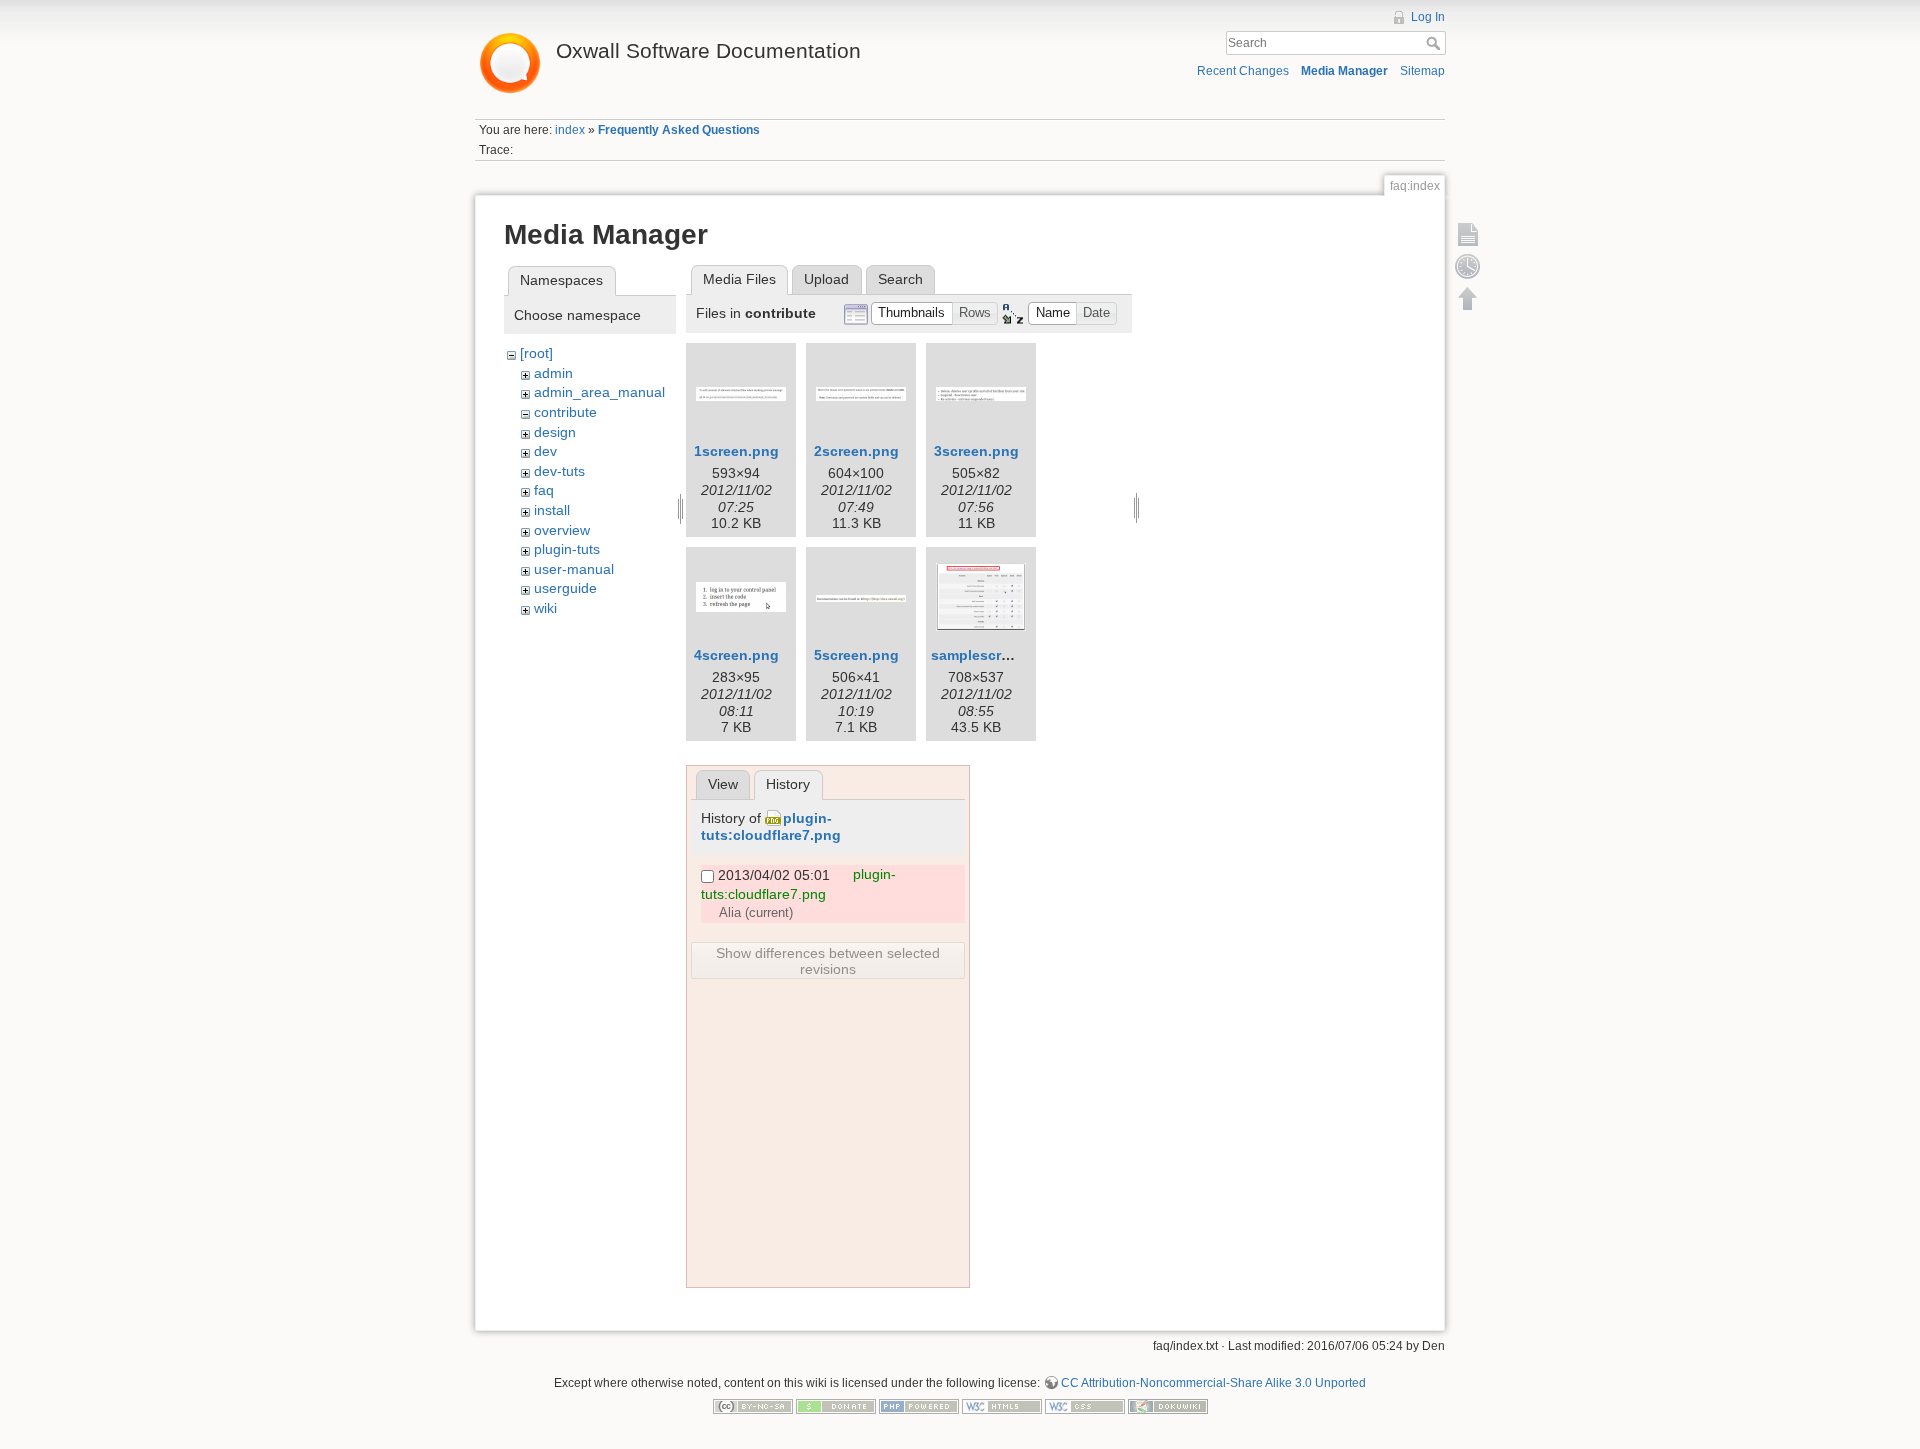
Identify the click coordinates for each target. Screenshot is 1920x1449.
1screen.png (736, 451)
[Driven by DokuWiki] (1168, 1406)
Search (1435, 43)
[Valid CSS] (1085, 1406)
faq (544, 490)
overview (562, 530)
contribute (565, 412)
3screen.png (976, 451)
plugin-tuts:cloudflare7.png (771, 826)
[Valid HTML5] (1002, 1406)
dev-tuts (559, 471)
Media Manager (1344, 71)
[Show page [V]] (1468, 234)
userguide (565, 588)
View (723, 784)
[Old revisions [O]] (1468, 266)
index (570, 130)
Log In (1428, 17)
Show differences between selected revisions (828, 961)
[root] (536, 353)
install (552, 510)
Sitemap (1422, 71)
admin (553, 373)
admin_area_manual (599, 392)
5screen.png (856, 655)
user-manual (574, 569)
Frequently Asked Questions (679, 130)
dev (545, 451)
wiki (545, 608)
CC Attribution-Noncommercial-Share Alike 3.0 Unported (1213, 1383)
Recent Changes (1243, 71)
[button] (912, 313)
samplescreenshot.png (1009, 655)
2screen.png (856, 451)
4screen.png (736, 655)
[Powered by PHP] (919, 1406)
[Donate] (836, 1406)
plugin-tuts (567, 549)
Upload (826, 279)
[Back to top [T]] (1468, 298)
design (555, 432)
